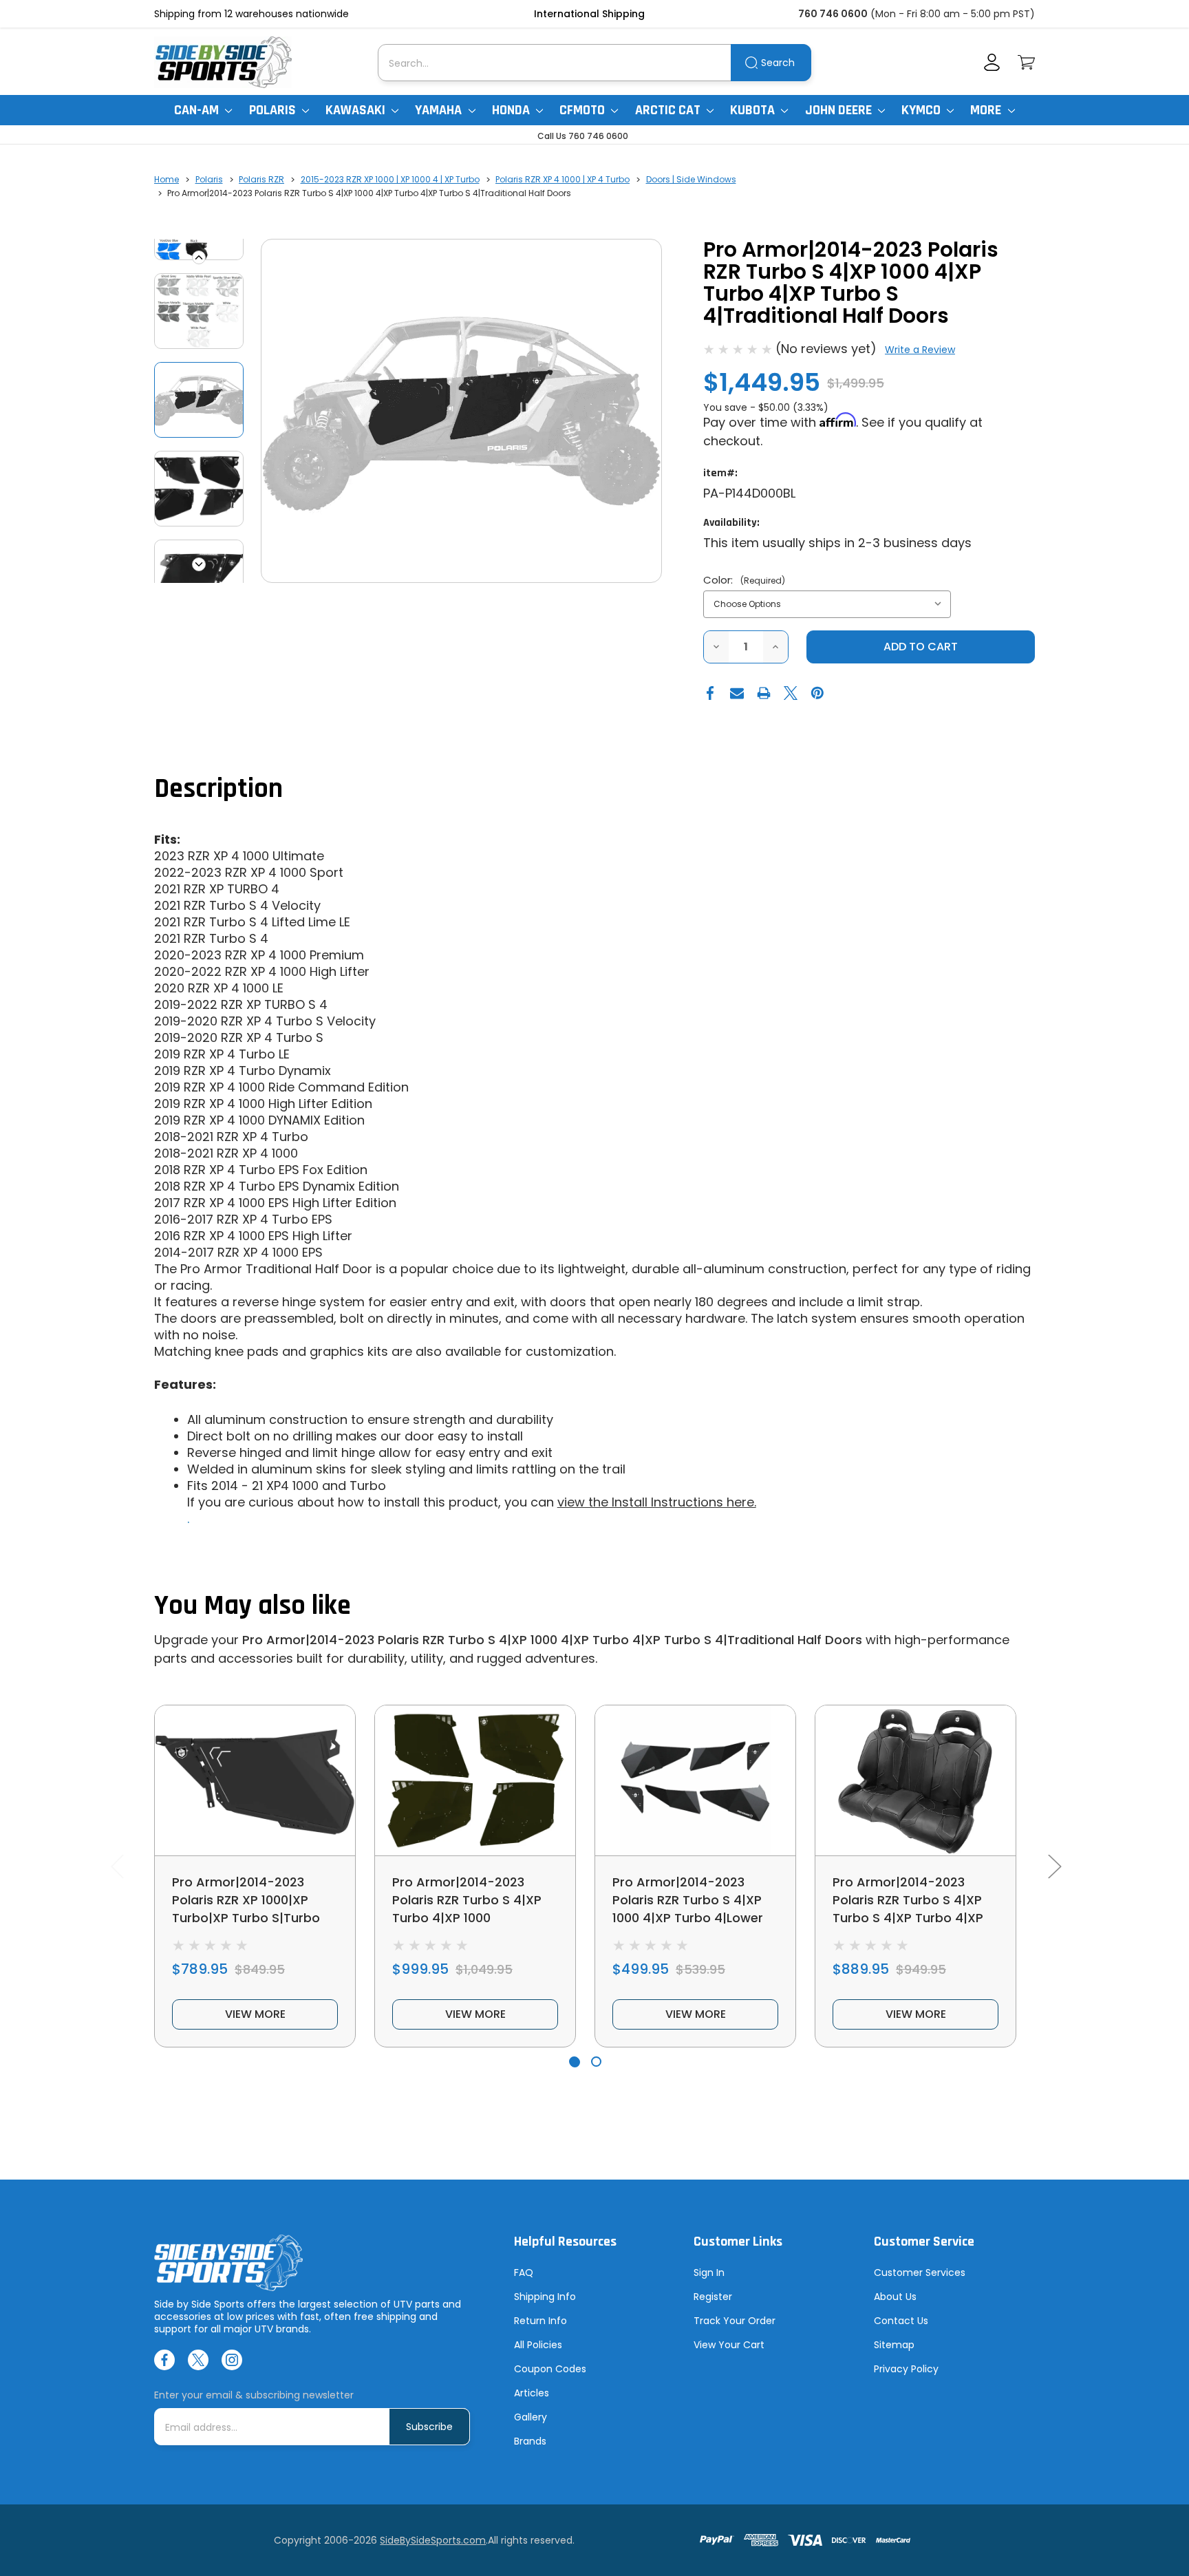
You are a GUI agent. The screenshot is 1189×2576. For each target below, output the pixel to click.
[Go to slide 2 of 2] (596, 2062)
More (987, 110)
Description (218, 789)
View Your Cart (729, 2345)
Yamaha (440, 110)
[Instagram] (232, 2360)
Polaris (274, 110)
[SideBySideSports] (223, 62)
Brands (530, 2441)
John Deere (840, 110)
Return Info (540, 2321)
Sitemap (894, 2345)
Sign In (709, 2272)
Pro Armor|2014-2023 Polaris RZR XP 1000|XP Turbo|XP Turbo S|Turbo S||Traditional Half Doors (247, 1909)
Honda (512, 110)
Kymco (922, 110)
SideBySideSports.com (433, 2540)
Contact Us (901, 2321)
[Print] (764, 693)
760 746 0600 (833, 14)
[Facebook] (710, 693)
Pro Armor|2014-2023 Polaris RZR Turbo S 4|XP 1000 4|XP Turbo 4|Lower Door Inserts (688, 1909)
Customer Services (920, 2272)
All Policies (538, 2345)
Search (778, 63)
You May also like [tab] (253, 1606)
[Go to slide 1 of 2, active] (574, 2062)
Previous (199, 257)
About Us (895, 2297)
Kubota (754, 110)
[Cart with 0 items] (1026, 62)
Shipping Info (545, 2297)
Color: (744, 580)
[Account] (992, 62)
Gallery (531, 2417)
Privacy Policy (906, 2369)
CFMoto (583, 110)
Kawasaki (357, 110)
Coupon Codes (550, 2369)
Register (713, 2297)
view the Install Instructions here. (657, 1502)
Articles (532, 2393)
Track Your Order (735, 2321)
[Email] (737, 693)
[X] (791, 693)
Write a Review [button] (920, 350)
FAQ (524, 2272)
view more (255, 2014)
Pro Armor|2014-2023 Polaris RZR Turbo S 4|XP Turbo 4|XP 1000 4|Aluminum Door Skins (467, 1909)
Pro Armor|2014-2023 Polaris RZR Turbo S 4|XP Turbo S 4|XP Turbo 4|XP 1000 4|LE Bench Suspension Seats (908, 1918)
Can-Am (198, 110)
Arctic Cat (669, 110)
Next (199, 564)
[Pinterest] (817, 693)
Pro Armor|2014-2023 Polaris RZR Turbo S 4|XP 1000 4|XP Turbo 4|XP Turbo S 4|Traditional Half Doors (552, 1640)
